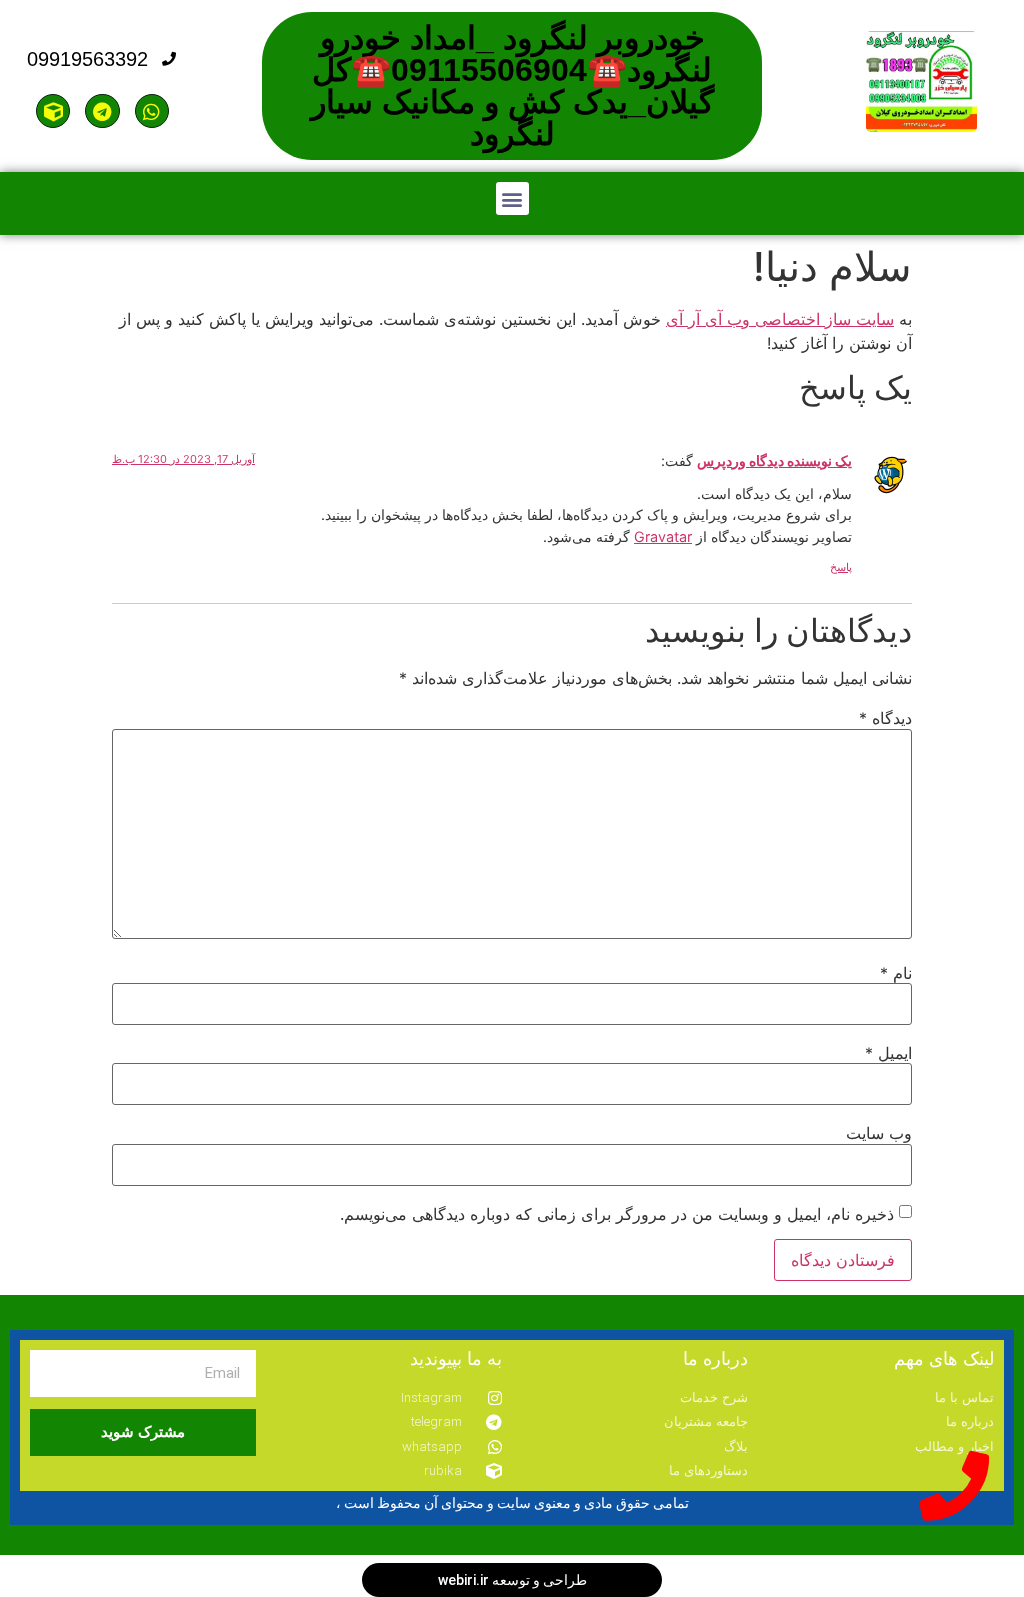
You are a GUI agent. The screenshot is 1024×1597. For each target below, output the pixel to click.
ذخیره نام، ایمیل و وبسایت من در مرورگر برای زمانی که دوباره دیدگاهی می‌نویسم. (617, 1214)
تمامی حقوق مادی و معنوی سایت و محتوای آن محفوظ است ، (512, 1503)
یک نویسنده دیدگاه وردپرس (774, 460)
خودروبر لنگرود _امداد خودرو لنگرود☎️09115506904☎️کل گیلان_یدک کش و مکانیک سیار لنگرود (512, 86)
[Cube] (53, 111)
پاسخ (841, 567)
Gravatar (663, 536)
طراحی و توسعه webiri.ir (512, 1580)
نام (896, 973)
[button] (512, 198)
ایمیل (888, 1053)
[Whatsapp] (152, 111)
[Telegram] (102, 111)
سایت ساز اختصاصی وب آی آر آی (780, 319)
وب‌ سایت (879, 1133)
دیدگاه (885, 718)
